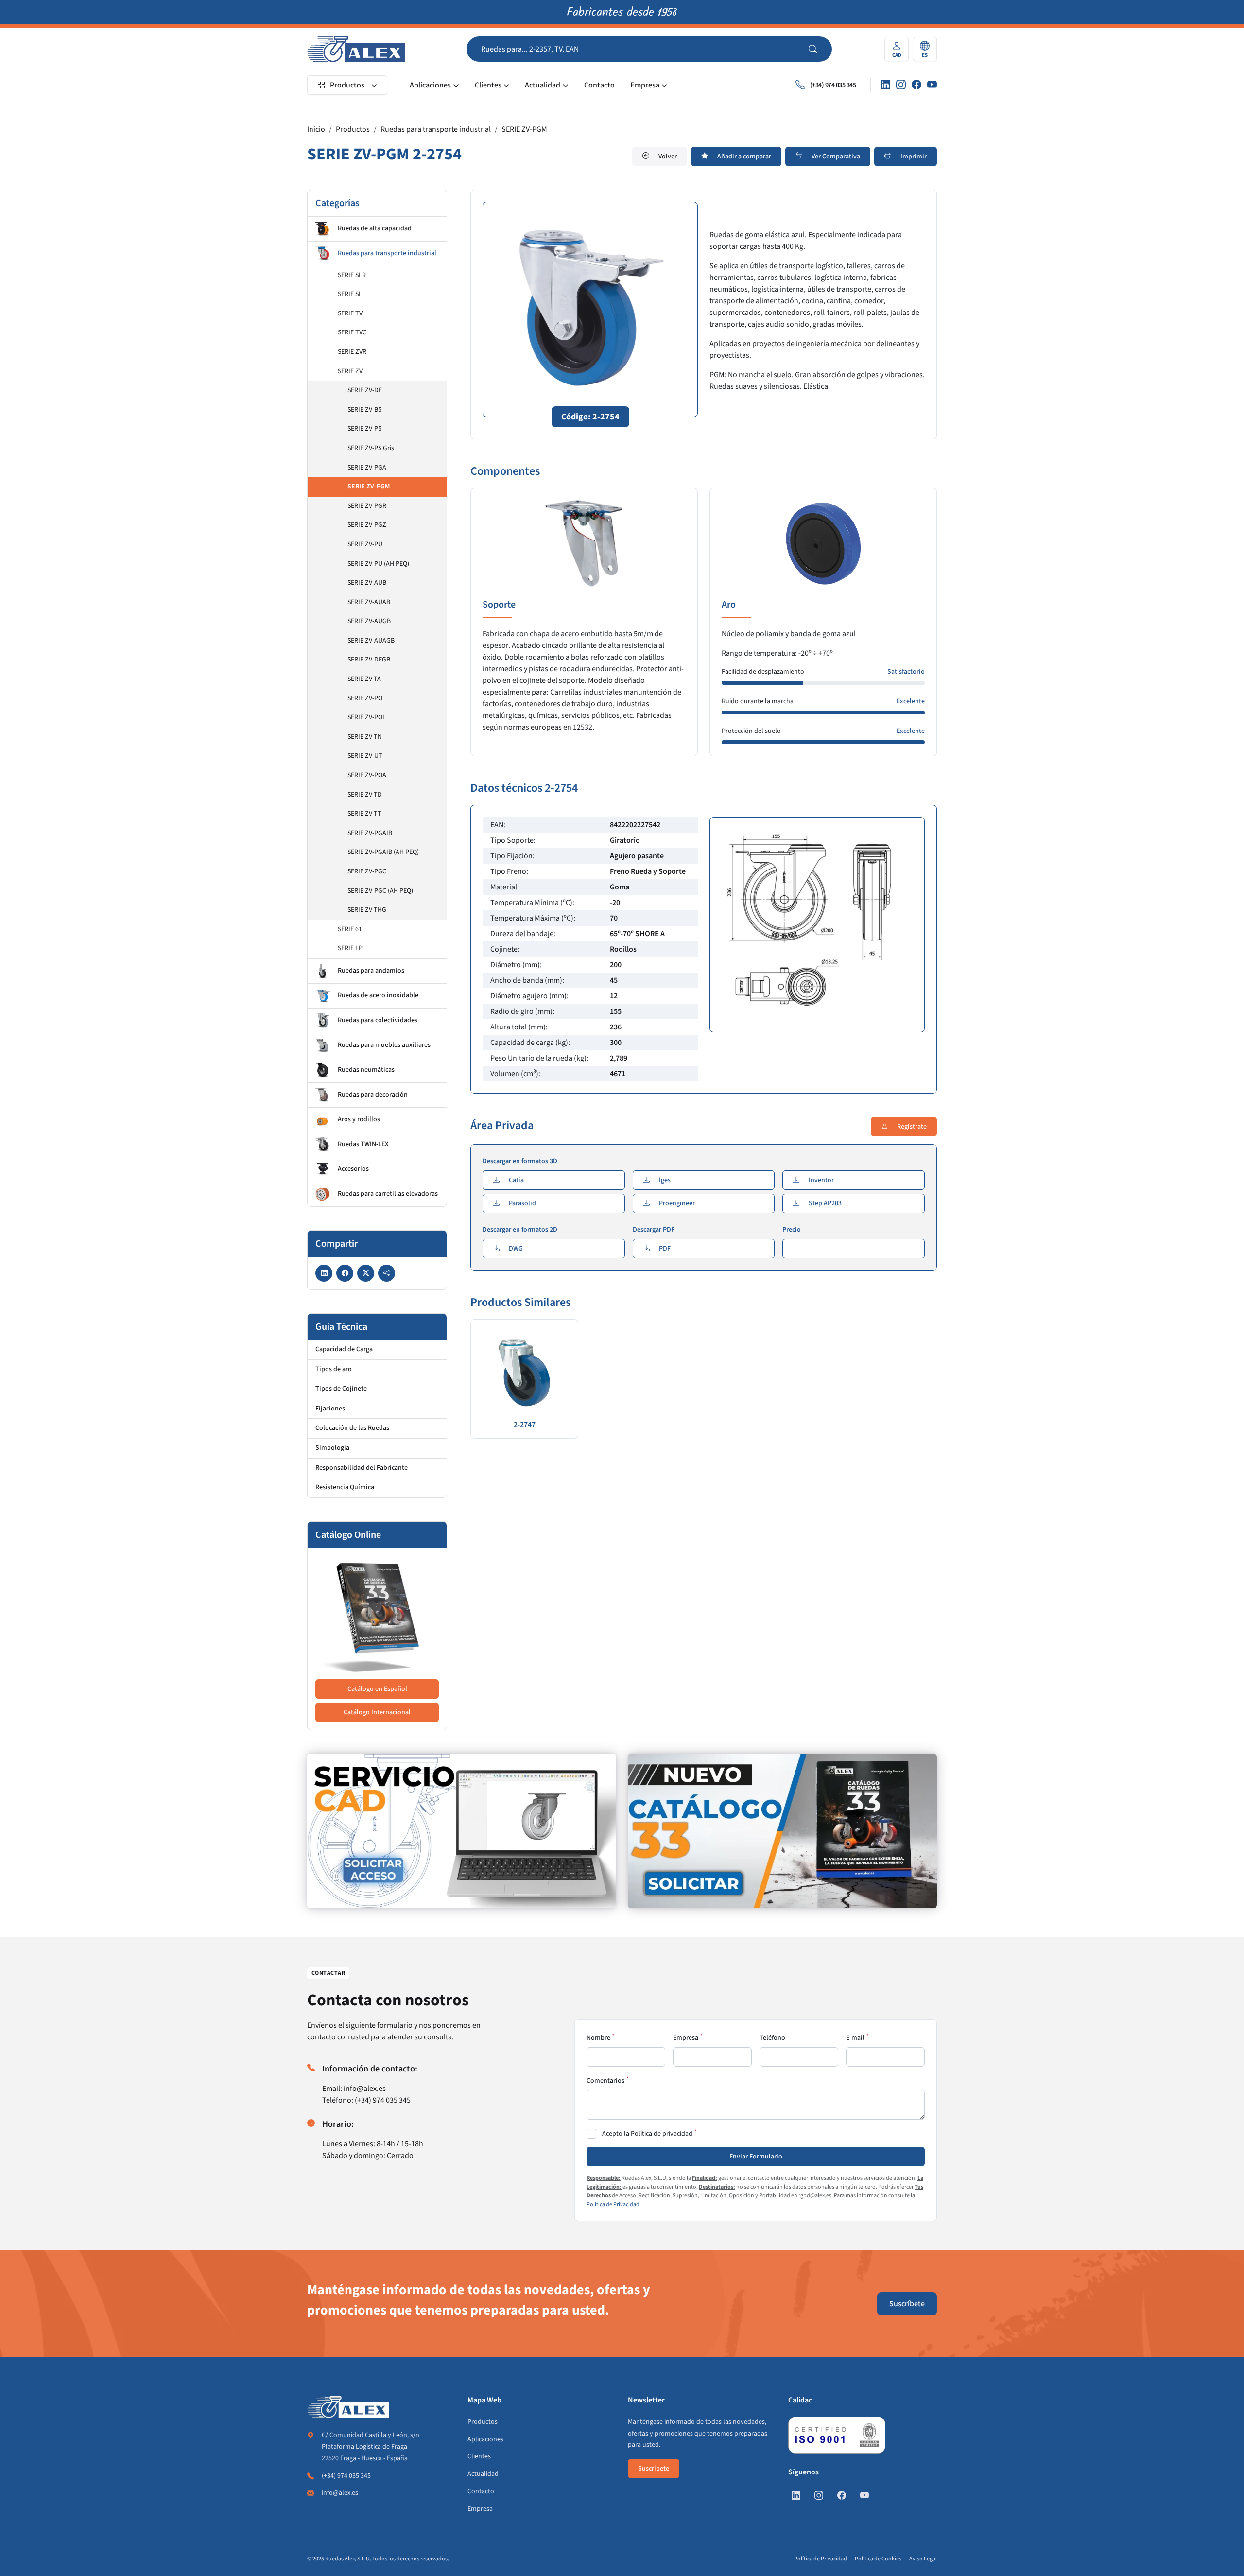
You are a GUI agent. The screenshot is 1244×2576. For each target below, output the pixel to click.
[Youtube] (932, 85)
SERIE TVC (352, 332)
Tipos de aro (334, 1369)
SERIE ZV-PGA (367, 468)
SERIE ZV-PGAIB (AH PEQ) (383, 852)
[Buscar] (820, 49)
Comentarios (605, 2081)
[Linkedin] (885, 85)
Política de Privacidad (613, 2204)
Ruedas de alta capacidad (375, 228)
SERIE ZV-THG (367, 910)
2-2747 (525, 1425)
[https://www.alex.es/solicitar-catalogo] (782, 1831)
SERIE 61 (350, 929)
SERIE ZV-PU (365, 544)
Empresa (645, 85)
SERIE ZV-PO (365, 698)
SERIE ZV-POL (367, 717)
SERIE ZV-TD (365, 795)
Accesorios (353, 1169)
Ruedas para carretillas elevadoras (388, 1194)
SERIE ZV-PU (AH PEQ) (378, 564)
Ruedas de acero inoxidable (378, 995)
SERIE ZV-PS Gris (371, 448)
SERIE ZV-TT (364, 814)
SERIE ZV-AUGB (369, 621)
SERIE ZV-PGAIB (370, 833)
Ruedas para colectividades (378, 1020)
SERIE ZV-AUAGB (371, 641)
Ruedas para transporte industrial (436, 129)
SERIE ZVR (352, 352)
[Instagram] (901, 85)
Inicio (316, 129)
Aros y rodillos (359, 1119)
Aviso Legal (923, 2559)
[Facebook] (916, 85)
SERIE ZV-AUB (367, 583)
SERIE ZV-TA (364, 679)
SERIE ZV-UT (365, 756)
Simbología (332, 1448)
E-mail (855, 2038)
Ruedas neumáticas (366, 1070)
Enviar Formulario (756, 2157)
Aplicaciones (430, 85)
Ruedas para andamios (371, 971)
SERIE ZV (350, 371)
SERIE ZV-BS (364, 410)
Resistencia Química (345, 1487)
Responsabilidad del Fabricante (362, 1468)
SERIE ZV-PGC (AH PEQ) (380, 891)
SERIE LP (350, 948)
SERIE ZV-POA (367, 775)
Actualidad (543, 85)
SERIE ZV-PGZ (367, 525)
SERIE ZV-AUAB (369, 602)
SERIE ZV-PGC (367, 871)
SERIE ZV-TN (365, 737)
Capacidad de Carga (344, 1349)
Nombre (598, 2038)
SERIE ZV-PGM (524, 129)
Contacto (599, 85)
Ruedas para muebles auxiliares (384, 1045)
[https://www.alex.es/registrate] (462, 1831)
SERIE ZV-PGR (367, 506)
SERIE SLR (352, 275)
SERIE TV (350, 313)
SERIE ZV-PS (364, 429)
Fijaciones (330, 1409)
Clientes (488, 85)
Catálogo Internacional (377, 1712)
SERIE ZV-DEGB (369, 660)
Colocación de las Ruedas (352, 1428)
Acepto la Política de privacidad (647, 2134)
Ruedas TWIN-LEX (363, 1144)
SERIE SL (350, 294)
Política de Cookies (878, 2559)
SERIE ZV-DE (365, 390)
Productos (347, 85)
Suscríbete (907, 2304)
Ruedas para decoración (373, 1095)
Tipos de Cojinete (341, 1389)
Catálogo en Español (377, 1689)
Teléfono (772, 2038)
